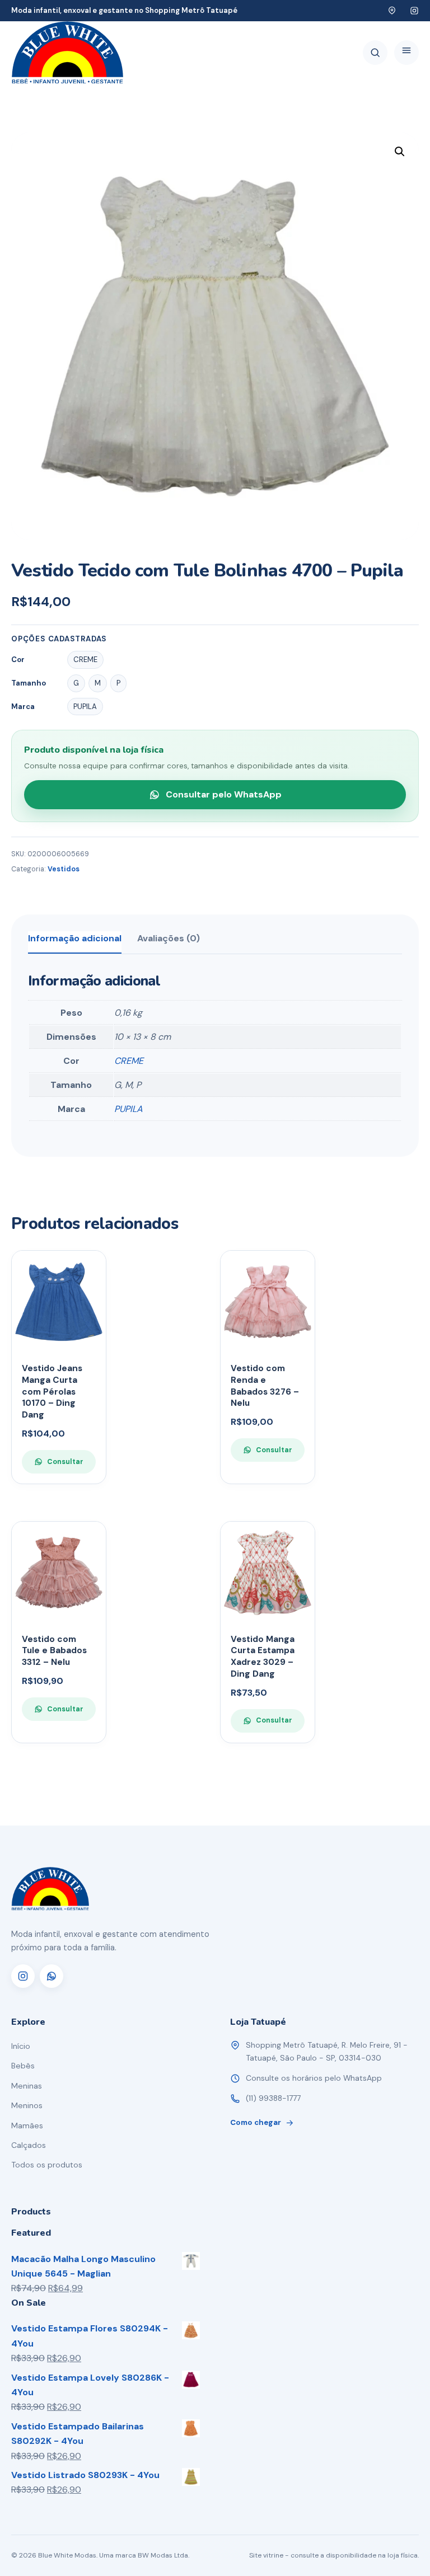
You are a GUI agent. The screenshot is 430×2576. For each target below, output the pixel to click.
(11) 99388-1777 (273, 2098)
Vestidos (64, 869)
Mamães (27, 2125)
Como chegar (256, 2122)
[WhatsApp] (52, 1976)
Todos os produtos (47, 2165)
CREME (129, 1061)
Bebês (23, 2066)
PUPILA (128, 1109)
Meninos (27, 2105)
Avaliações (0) (169, 938)
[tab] (75, 942)
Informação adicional (75, 938)
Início (21, 2046)
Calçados (29, 2145)
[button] (400, 152)
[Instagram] (23, 1976)
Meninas (27, 2086)
